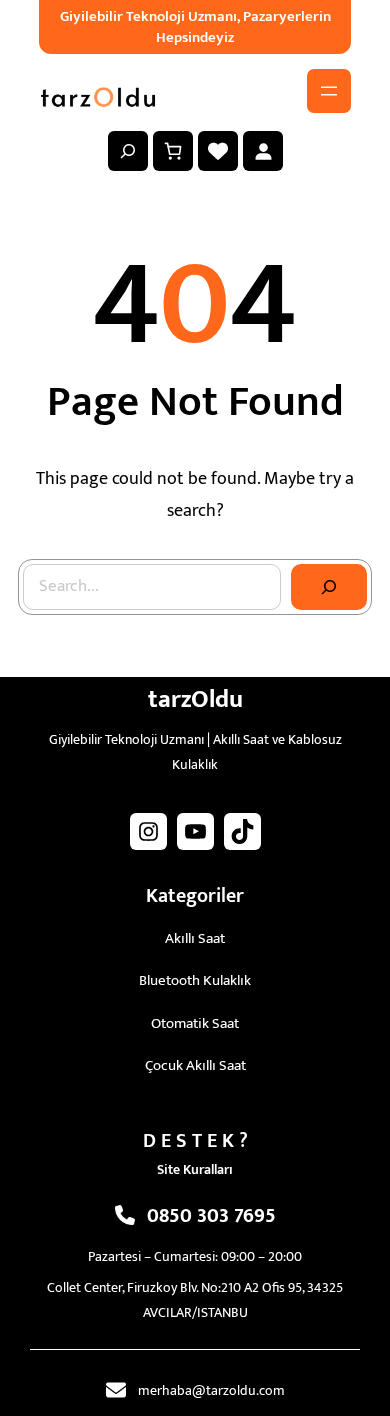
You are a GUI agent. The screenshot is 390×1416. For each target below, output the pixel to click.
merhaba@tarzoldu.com (211, 1390)
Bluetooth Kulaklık (195, 980)
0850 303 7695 (211, 1216)
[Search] (329, 587)
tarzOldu (195, 699)
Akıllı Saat (195, 938)
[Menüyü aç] (329, 91)
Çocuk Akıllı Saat (195, 1065)
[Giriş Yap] (263, 151)
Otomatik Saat (195, 1023)
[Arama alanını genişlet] (128, 151)
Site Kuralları (195, 1169)
